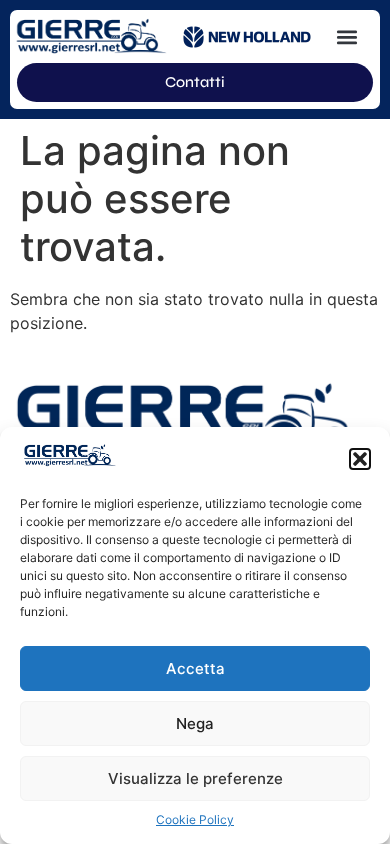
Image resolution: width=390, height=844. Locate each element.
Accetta (195, 668)
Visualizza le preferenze (195, 778)
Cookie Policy (195, 819)
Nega (195, 723)
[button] (360, 459)
